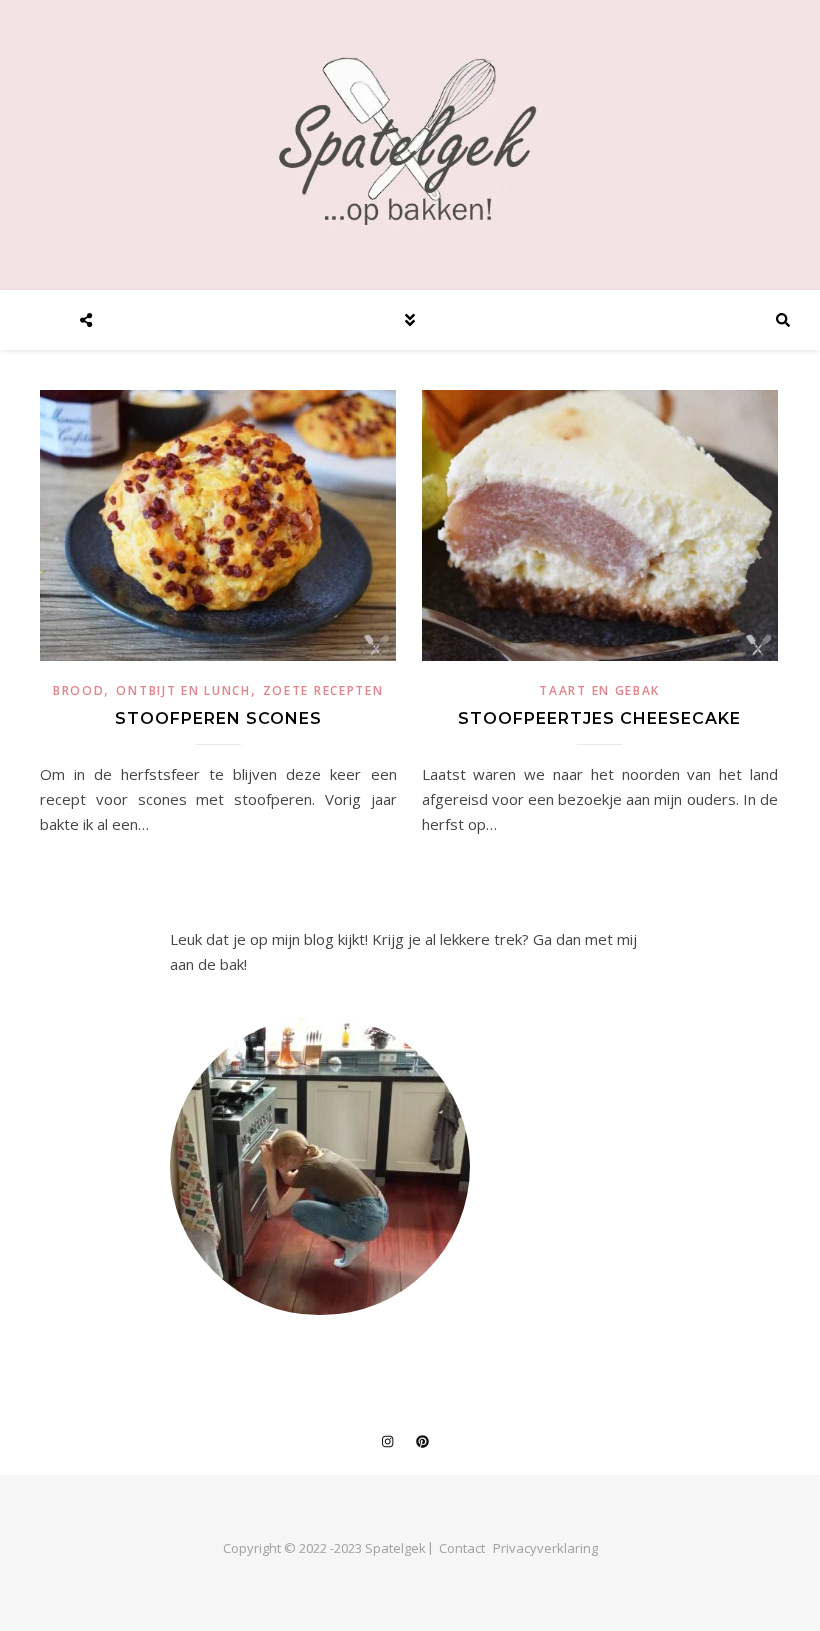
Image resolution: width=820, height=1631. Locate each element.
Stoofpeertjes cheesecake (599, 718)
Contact (462, 1548)
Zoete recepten (323, 690)
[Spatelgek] (410, 141)
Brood (79, 690)
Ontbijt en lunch (183, 690)
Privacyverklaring (545, 1548)
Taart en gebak (599, 690)
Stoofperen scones (218, 718)
